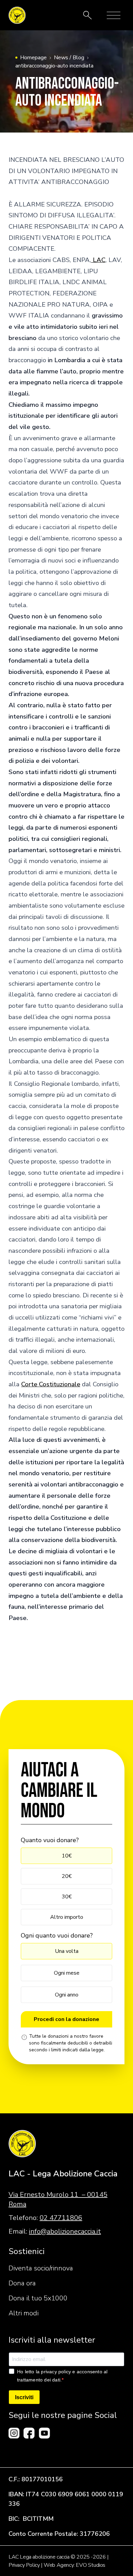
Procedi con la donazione (66, 2019)
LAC (98, 260)
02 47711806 (61, 2218)
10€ (67, 1856)
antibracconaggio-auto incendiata (54, 66)
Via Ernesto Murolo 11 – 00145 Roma (58, 2199)
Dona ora (22, 2283)
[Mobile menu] (114, 15)
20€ (67, 1876)
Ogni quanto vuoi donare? (57, 1935)
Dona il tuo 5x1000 (38, 2298)
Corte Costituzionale (51, 1384)
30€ (67, 1897)
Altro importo (67, 1917)
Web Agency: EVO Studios (75, 2565)
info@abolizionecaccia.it (65, 2231)
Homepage (33, 58)
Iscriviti (24, 2397)
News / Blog (69, 58)
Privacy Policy (24, 2565)
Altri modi (24, 2313)
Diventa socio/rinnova (41, 2268)
